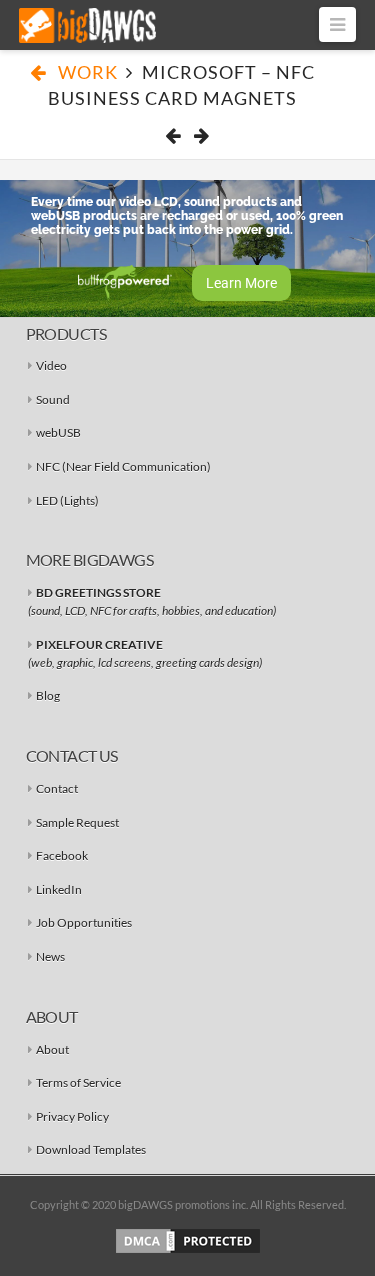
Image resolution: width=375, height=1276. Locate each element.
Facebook (62, 855)
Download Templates (91, 1149)
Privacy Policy (72, 1116)
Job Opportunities (84, 922)
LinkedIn (59, 889)
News (50, 956)
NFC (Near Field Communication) (123, 466)
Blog (48, 695)
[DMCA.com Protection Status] (188, 1240)
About (52, 1049)
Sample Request (77, 822)
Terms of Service (78, 1082)
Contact (57, 788)
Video (51, 365)
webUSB (58, 432)
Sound (53, 399)
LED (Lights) (67, 500)
